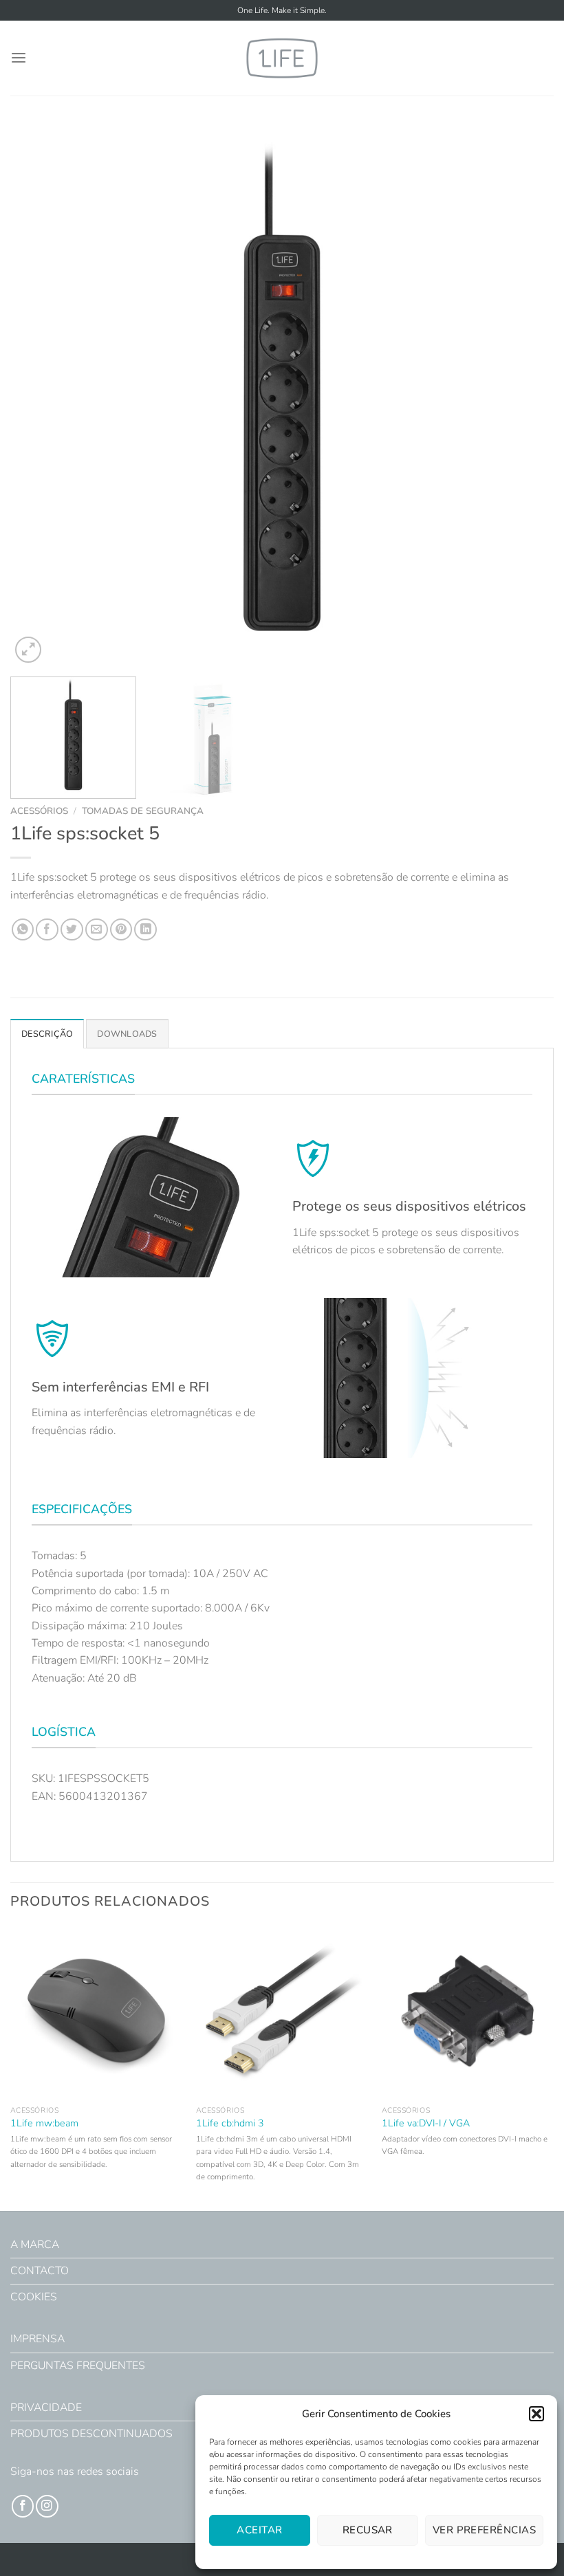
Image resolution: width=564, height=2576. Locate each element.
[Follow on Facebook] (23, 2506)
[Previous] (39, 395)
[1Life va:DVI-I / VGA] (468, 2012)
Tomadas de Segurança (143, 811)
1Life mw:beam (44, 2124)
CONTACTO (40, 2271)
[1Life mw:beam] (96, 2012)
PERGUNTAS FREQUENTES (78, 2366)
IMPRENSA (37, 2339)
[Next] (525, 395)
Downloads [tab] (127, 1034)
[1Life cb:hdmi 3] (282, 2012)
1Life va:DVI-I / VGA (426, 2124)
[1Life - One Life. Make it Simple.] (282, 58)
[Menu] (19, 58)
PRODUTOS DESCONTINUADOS (91, 2434)
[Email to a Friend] (97, 930)
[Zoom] (28, 650)
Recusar (368, 2530)
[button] (536, 2414)
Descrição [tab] (47, 1034)
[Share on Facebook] (47, 930)
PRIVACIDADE (46, 2408)
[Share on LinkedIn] (145, 930)
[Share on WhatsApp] (23, 930)
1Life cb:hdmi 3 (230, 2124)
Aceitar (259, 2530)
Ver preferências (484, 2530)
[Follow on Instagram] (47, 2506)
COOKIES (34, 2297)
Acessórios (39, 811)
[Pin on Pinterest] (121, 930)
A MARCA (35, 2245)
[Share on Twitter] (72, 930)
